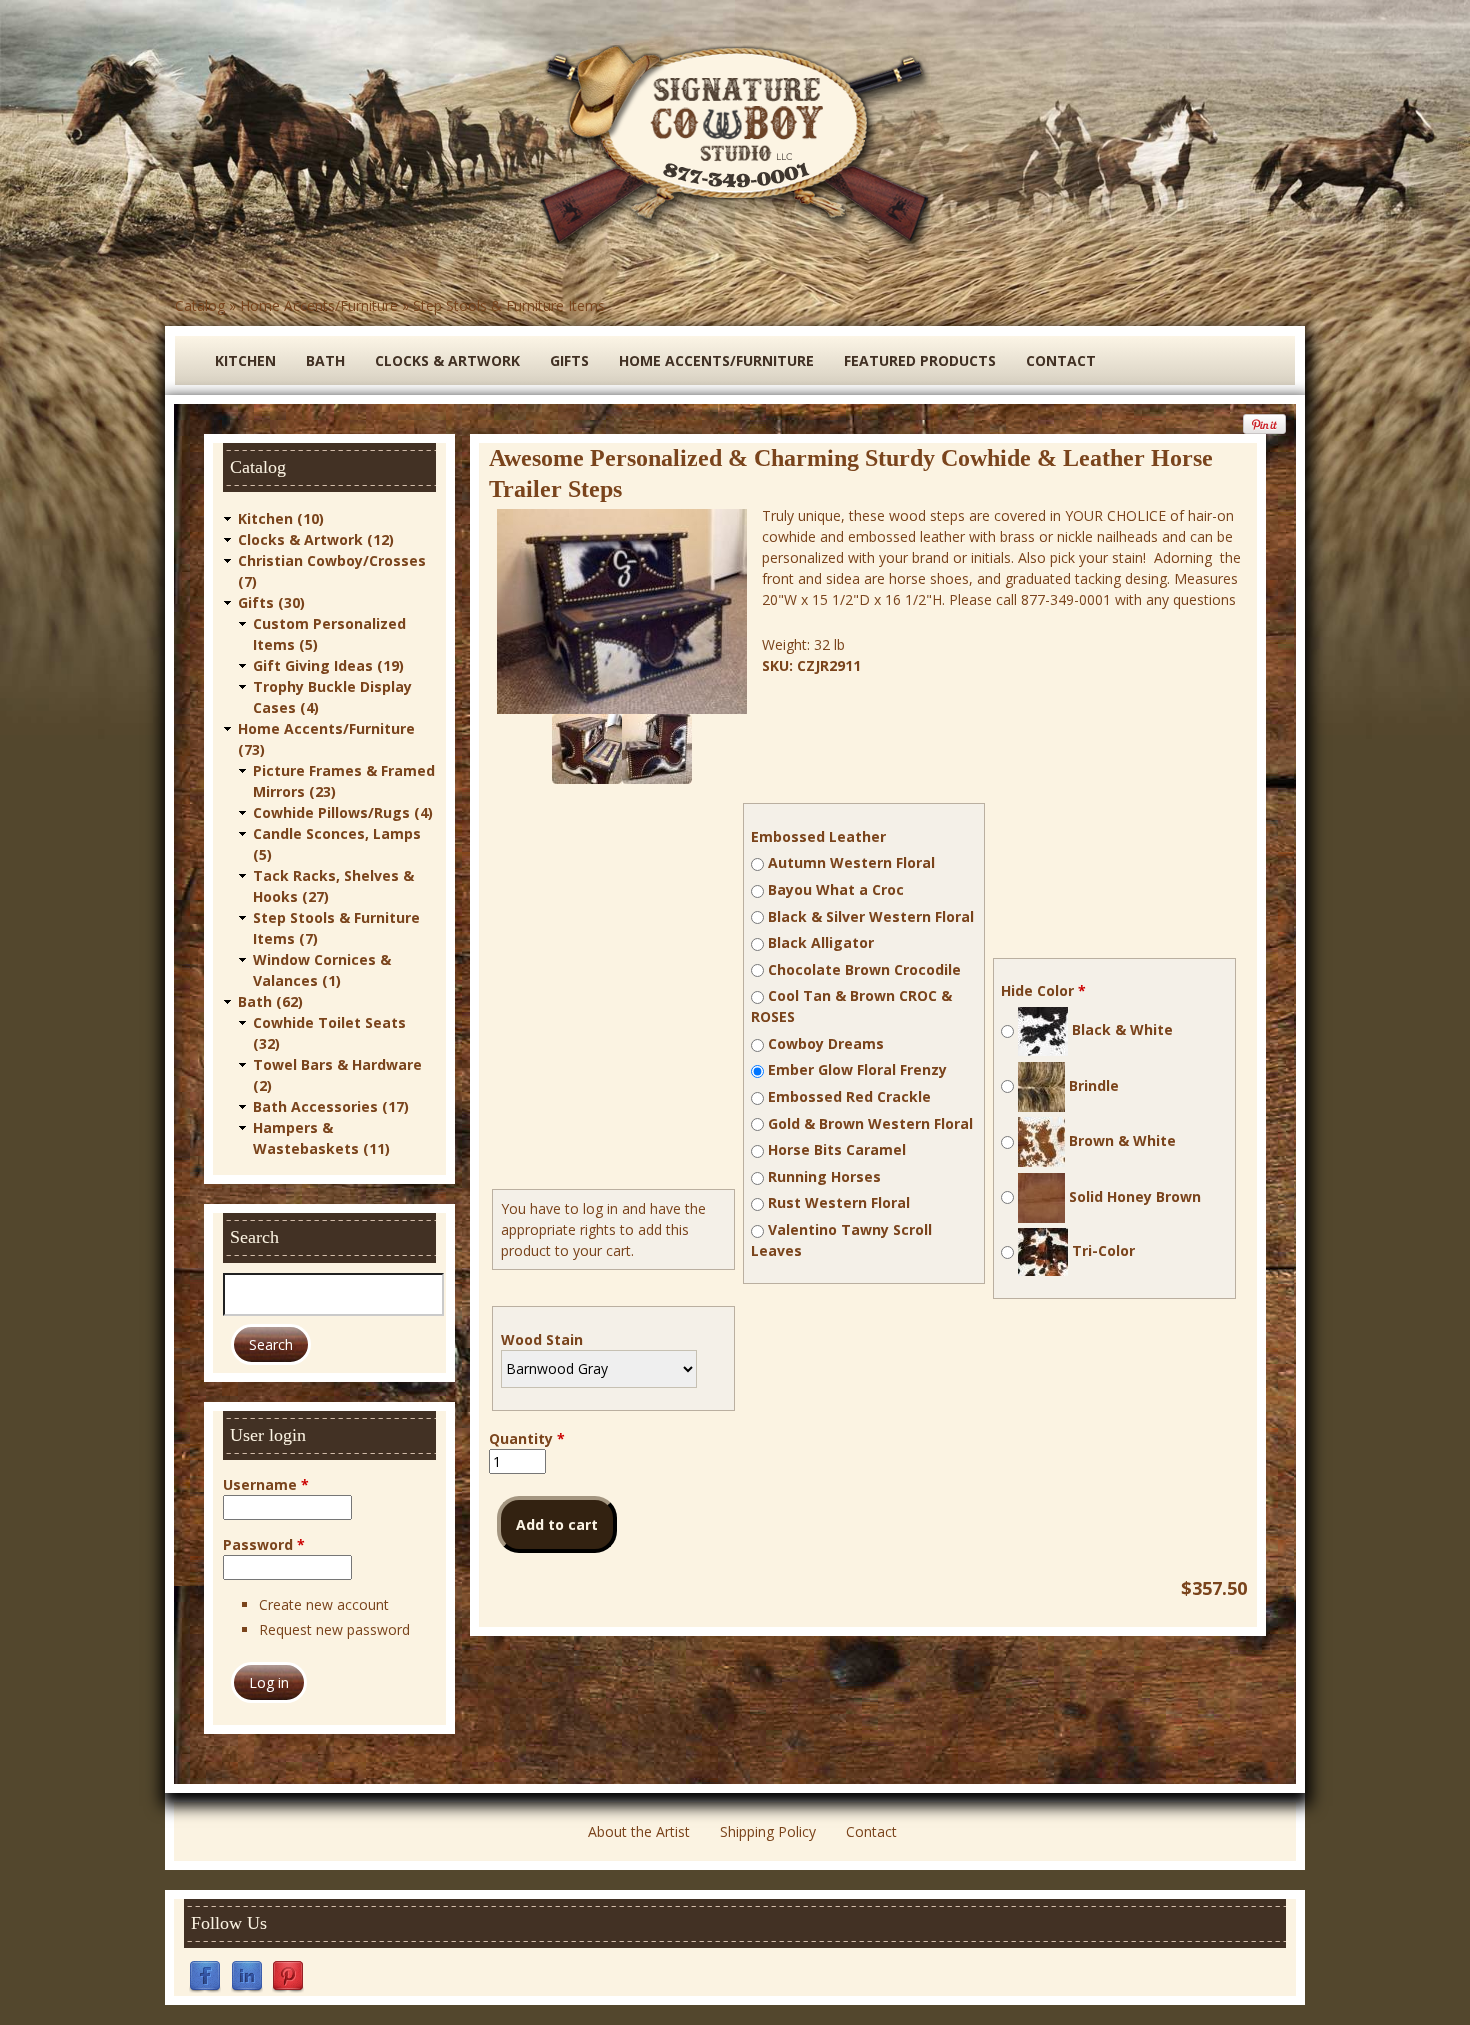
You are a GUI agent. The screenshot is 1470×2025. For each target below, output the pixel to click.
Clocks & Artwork (447, 360)
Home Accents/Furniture (319, 305)
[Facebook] (205, 1975)
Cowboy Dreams (826, 1043)
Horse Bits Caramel (837, 1149)
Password (264, 1544)
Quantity (527, 1438)
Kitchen (245, 360)
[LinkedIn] (247, 1975)
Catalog (200, 305)
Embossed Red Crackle (849, 1096)
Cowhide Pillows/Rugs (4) (343, 812)
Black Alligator (821, 942)
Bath (325, 360)
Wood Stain (542, 1339)
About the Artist (639, 1831)
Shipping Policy (768, 1831)
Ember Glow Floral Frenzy (857, 1069)
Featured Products (920, 360)
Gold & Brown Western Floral (870, 1123)
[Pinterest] (288, 1975)
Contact (1061, 360)
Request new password (334, 1629)
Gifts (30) (271, 602)
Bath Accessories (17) (331, 1106)
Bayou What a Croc (836, 889)
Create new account (324, 1604)
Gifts (569, 360)
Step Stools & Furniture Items (509, 305)
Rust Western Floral (839, 1202)
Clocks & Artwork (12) (316, 539)
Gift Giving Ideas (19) (328, 665)
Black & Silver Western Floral (871, 916)
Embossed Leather (818, 836)
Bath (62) (270, 1001)
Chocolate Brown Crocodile (864, 969)
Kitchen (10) (281, 518)
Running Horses (824, 1176)
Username (266, 1484)
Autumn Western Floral (851, 862)
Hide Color (1043, 990)
